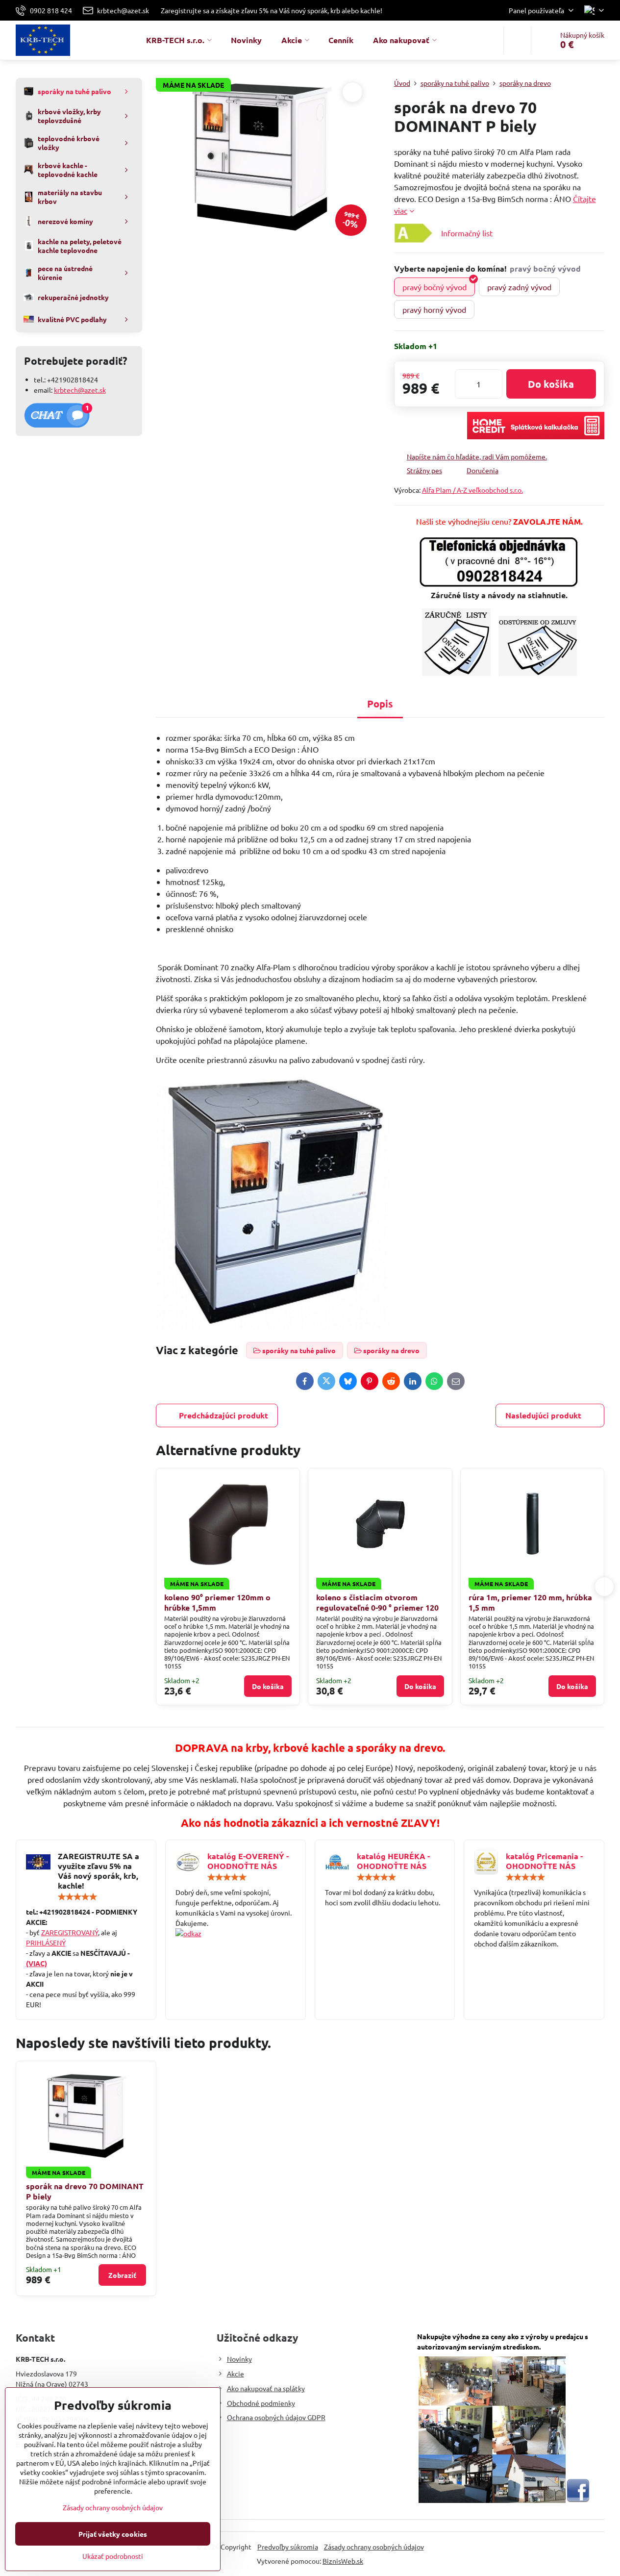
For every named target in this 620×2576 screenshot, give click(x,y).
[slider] (77, 1897)
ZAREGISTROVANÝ (70, 1932)
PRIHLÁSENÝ (46, 1943)
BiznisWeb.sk (343, 2561)
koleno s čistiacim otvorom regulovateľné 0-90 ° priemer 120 (377, 1602)
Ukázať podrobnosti (113, 2556)
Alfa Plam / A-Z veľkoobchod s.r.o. (472, 490)
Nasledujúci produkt (543, 1415)
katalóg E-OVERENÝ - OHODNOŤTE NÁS (248, 1861)
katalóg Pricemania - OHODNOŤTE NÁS (544, 1861)
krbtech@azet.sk (80, 390)
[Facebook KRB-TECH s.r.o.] (578, 2500)
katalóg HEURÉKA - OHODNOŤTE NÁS (393, 1861)
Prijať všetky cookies (113, 2534)
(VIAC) (37, 1963)
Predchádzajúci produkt (223, 1415)
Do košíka (551, 384)
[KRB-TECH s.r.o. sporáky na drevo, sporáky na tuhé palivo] (236, 1933)
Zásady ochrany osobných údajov (374, 2547)
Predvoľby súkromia (288, 2547)
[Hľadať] (517, 40)
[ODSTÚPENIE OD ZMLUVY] (538, 673)
